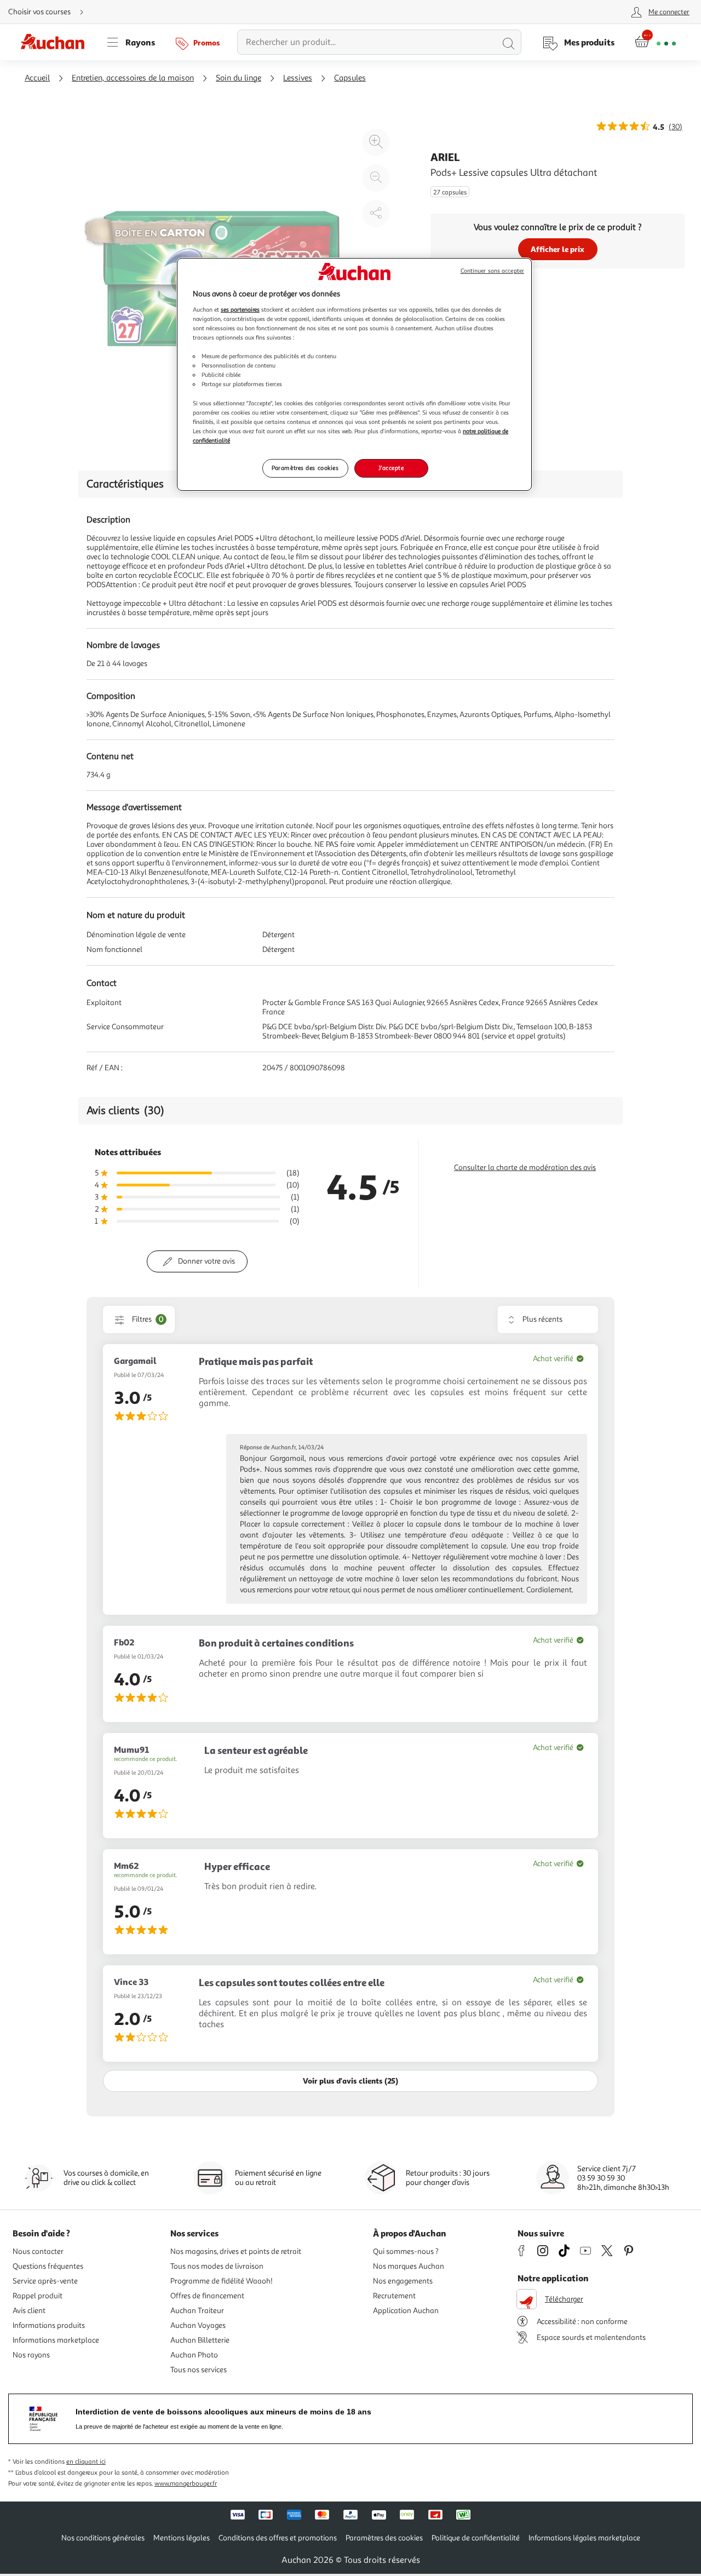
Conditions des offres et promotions (278, 2538)
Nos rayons (31, 2355)
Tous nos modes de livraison (217, 2266)
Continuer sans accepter (492, 271)
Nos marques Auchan (409, 2266)
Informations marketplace (56, 2340)
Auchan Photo (194, 2355)
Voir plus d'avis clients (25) (350, 2081)
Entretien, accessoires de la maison (133, 78)
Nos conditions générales (103, 2538)
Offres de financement (207, 2296)
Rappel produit (38, 2296)
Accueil (37, 78)
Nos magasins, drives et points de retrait (236, 2251)
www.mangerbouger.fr (186, 2484)
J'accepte (391, 468)
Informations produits (49, 2325)
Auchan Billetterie (200, 2340)
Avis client (29, 2311)
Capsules (350, 78)
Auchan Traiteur (197, 2311)
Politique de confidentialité (476, 2538)
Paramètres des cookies (305, 468)
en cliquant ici (86, 2462)
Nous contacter (38, 2251)
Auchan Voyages (198, 2325)
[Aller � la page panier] (655, 42)
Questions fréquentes (48, 2266)
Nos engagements (403, 2281)
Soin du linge (239, 78)
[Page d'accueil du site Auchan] (56, 42)
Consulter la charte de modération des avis (525, 1167)
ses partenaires (240, 309)
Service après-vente (45, 2281)
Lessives (298, 78)
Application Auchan (406, 2311)
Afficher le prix (558, 249)
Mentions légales (182, 2538)
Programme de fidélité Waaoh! (222, 2281)
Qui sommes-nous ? (406, 2251)
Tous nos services (199, 2370)
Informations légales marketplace (584, 2538)
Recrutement (394, 2296)
